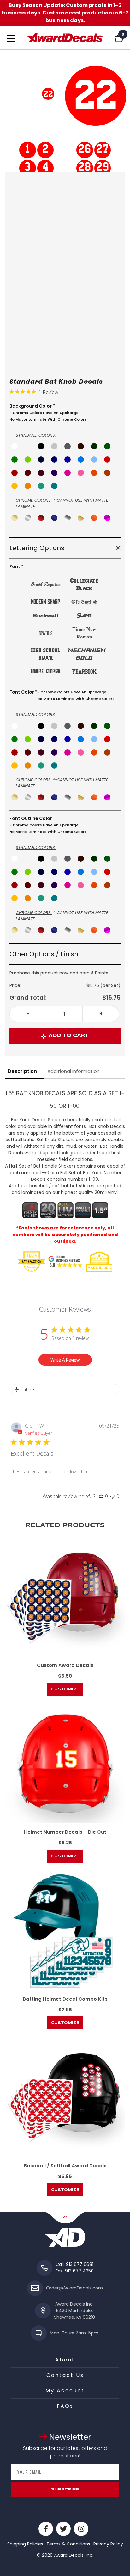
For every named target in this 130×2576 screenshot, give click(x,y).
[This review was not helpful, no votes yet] (113, 1496)
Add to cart (69, 1036)
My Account (65, 2391)
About (65, 2360)
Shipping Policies (25, 2544)
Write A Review (65, 1360)
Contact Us (65, 2375)
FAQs (65, 2406)
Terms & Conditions (68, 2544)
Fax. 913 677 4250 (75, 2271)
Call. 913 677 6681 (74, 2264)
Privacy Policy (108, 2544)
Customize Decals (65, 1692)
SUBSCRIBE (65, 2489)
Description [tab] (22, 1071)
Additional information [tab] (74, 1071)
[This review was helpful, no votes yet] (101, 1496)
